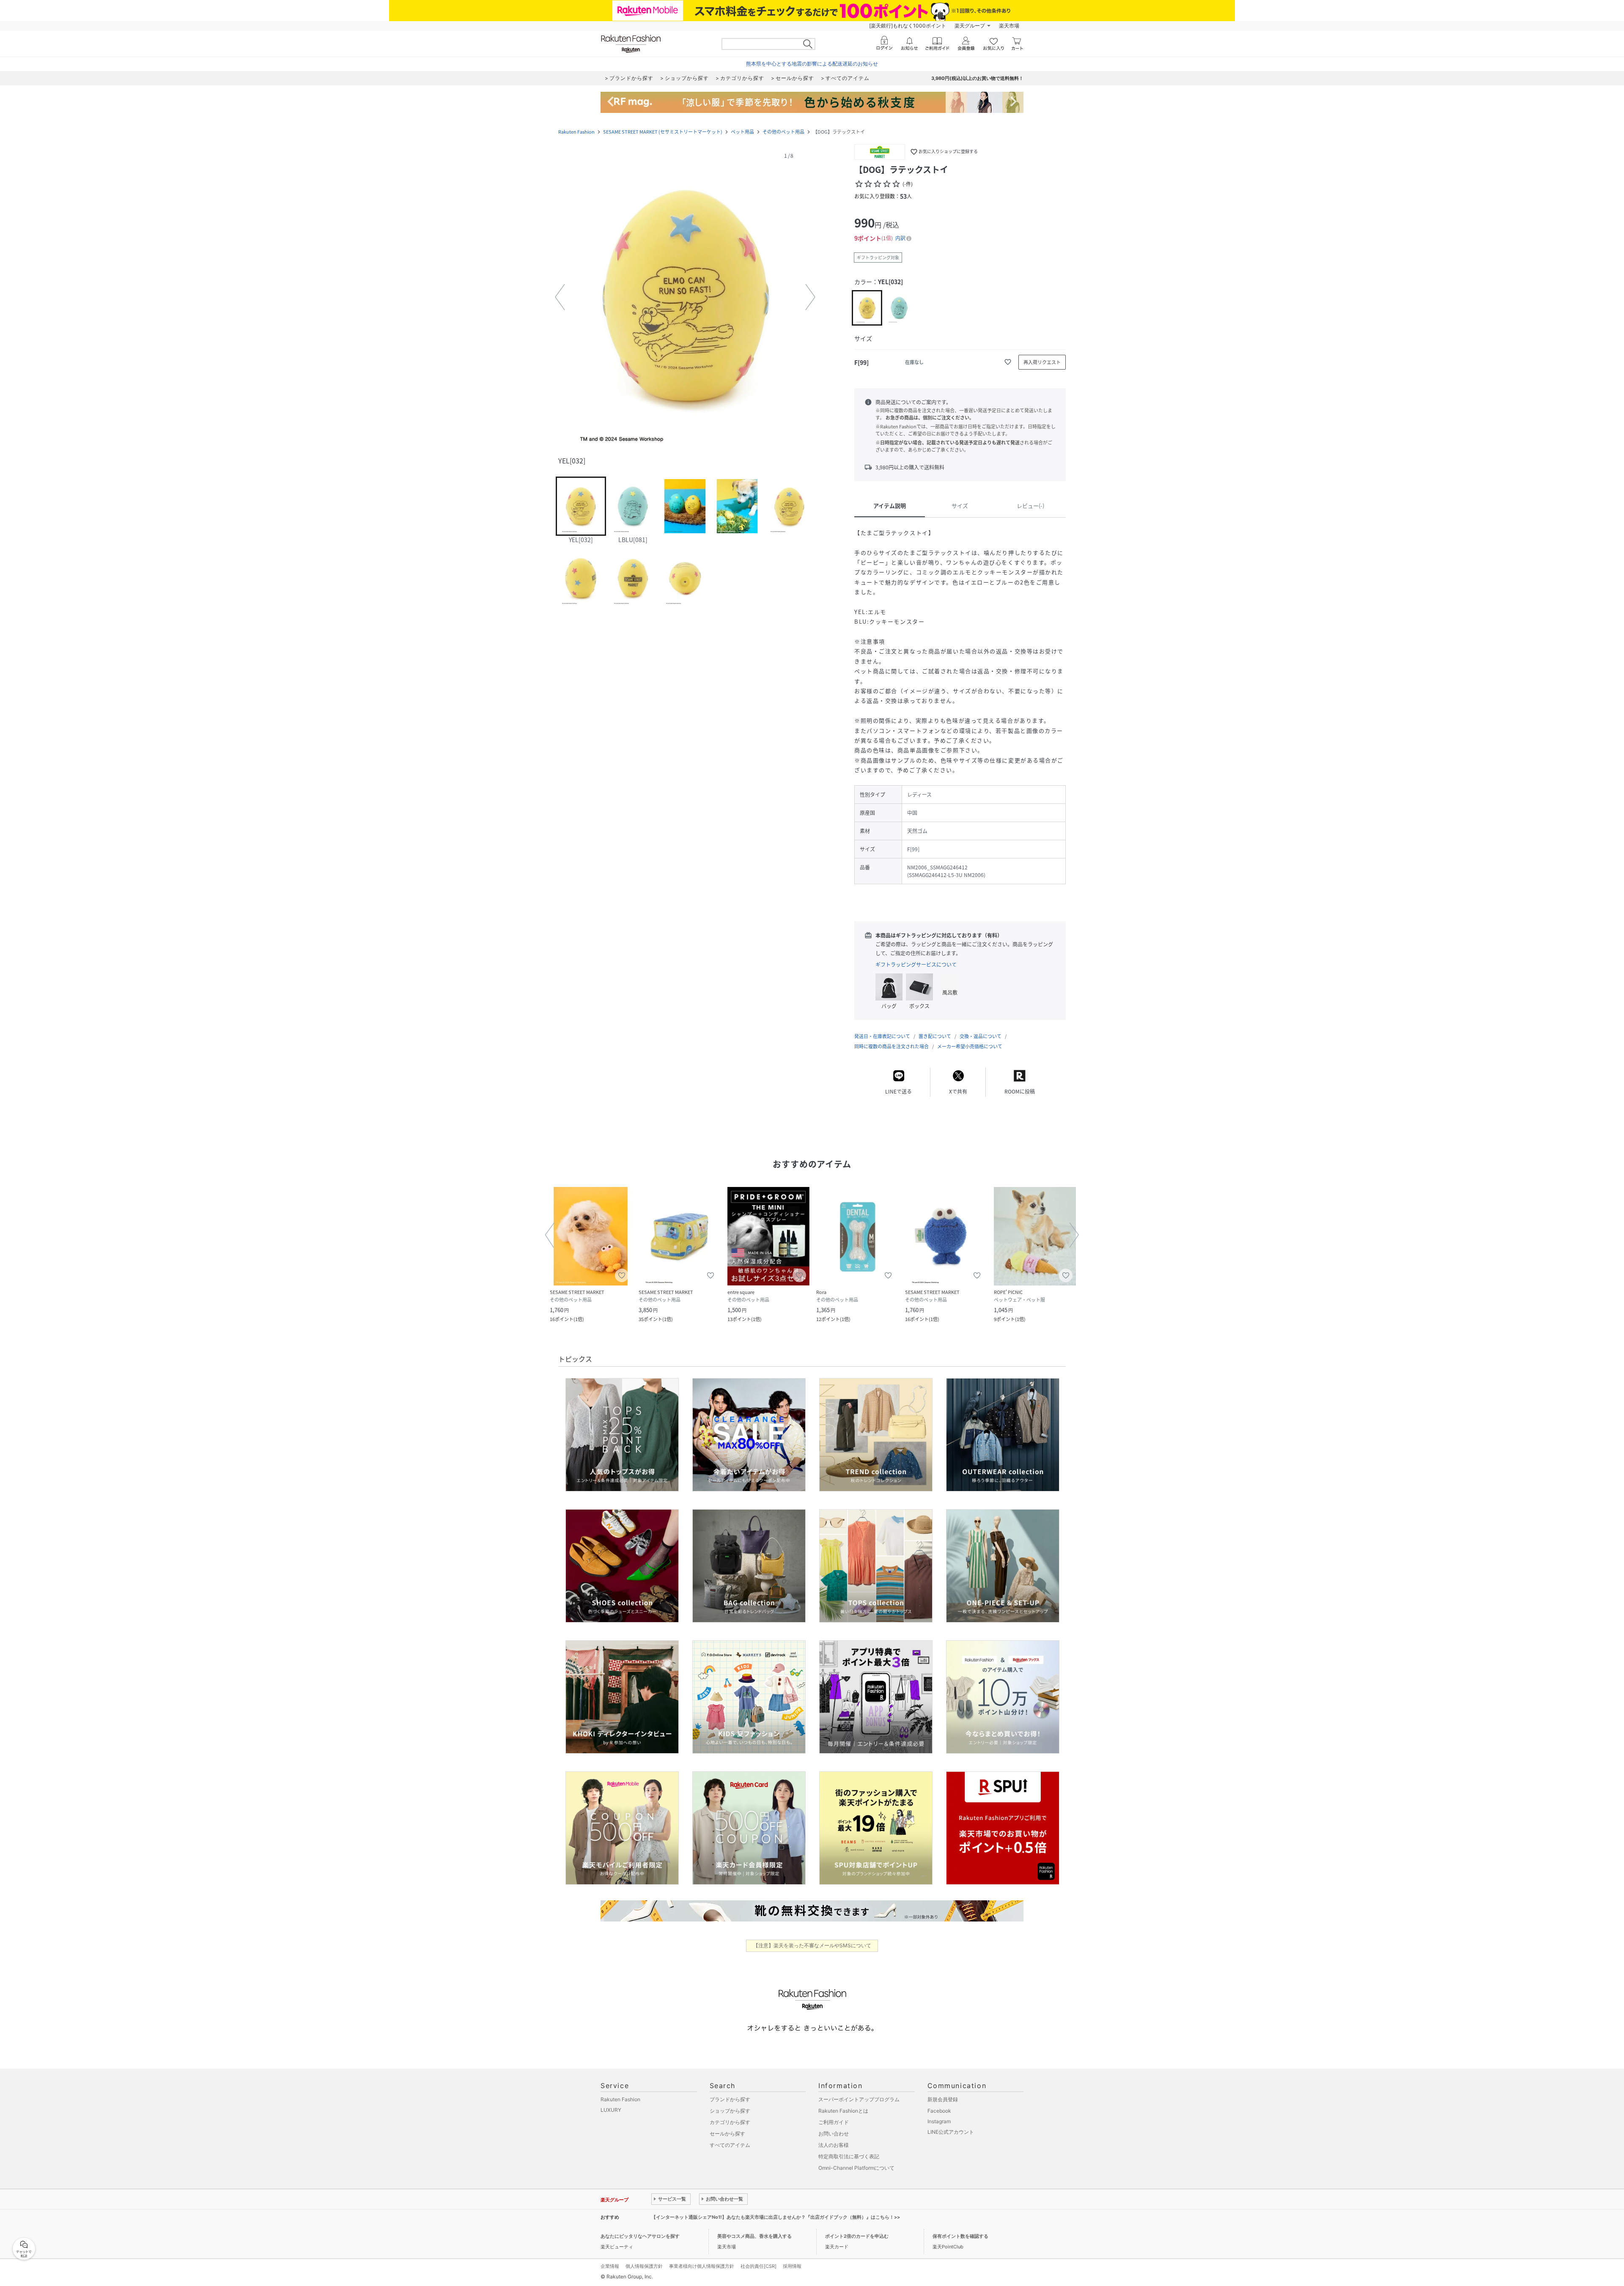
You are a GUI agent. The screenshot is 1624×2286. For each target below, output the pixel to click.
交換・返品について (981, 1036)
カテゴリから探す (730, 2122)
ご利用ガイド (834, 2122)
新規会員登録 (943, 2099)
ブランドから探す (730, 2099)
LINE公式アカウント (951, 2132)
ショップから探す (730, 2111)
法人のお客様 (834, 2145)
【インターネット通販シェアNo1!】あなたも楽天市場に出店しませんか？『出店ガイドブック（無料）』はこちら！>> (776, 2217)
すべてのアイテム (730, 2145)
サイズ (960, 506)
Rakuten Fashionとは (843, 2111)
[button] (685, 297)
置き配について (935, 1036)
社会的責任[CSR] (759, 2266)
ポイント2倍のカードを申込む (857, 2236)
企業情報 (610, 2266)
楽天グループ (970, 26)
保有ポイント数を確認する (960, 2236)
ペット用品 (742, 132)
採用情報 (792, 2266)
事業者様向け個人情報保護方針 (702, 2266)
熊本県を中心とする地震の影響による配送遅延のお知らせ (812, 64)
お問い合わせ (834, 2134)
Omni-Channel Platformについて (856, 2168)
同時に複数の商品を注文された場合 (892, 1046)
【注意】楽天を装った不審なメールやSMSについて (812, 1945)
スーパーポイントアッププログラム (859, 2099)
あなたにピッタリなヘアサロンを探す (640, 2236)
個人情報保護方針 (644, 2266)
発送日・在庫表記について (882, 1036)
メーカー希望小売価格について (970, 1046)
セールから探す (727, 2134)
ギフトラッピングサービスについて (916, 965)
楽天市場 (1009, 26)
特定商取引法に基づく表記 (849, 2156)
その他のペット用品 (783, 132)
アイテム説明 (890, 506)
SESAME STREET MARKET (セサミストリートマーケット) (663, 132)
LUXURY (611, 2110)
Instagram (939, 2121)
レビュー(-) (1030, 506)
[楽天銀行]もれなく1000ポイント (908, 26)
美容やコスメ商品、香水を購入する (754, 2236)
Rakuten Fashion (576, 132)
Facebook (939, 2111)
